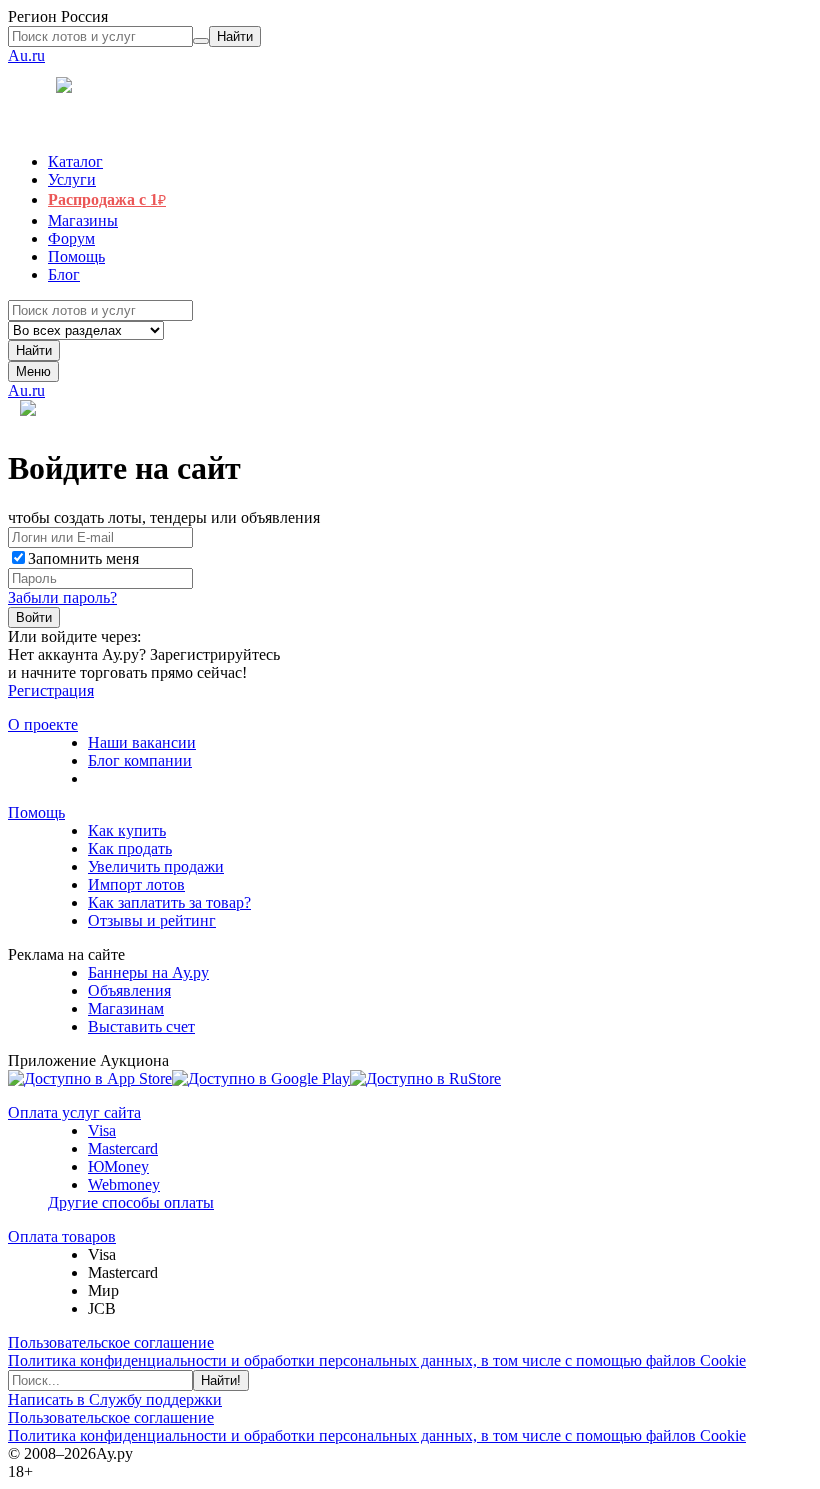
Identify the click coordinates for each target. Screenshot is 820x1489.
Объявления (129, 990)
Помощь (36, 812)
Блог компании (140, 760)
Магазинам (126, 1008)
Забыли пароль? (62, 597)
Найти (34, 350)
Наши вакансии (142, 742)
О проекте (43, 724)
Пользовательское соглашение (111, 1342)
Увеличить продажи (156, 866)
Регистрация (51, 690)
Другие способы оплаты (131, 1202)
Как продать (130, 848)
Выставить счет (141, 1026)
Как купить (127, 830)
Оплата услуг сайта (74, 1112)
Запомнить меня (83, 558)
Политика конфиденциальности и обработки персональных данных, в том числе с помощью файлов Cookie (377, 1360)
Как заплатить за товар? (169, 902)
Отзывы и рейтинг (152, 920)
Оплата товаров (62, 1236)
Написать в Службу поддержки (115, 1399)
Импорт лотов (136, 884)
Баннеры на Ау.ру (148, 972)
